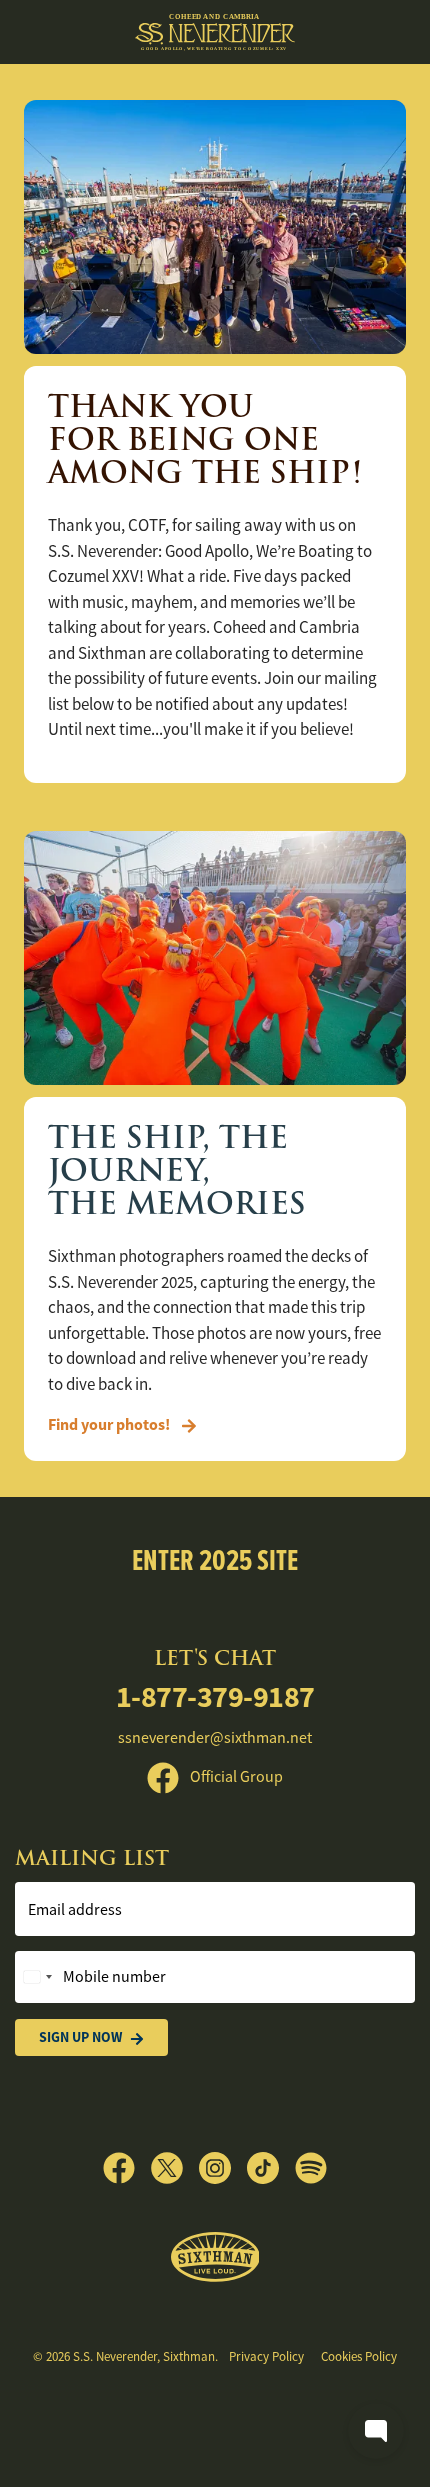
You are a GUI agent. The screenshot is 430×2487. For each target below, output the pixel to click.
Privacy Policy (266, 2356)
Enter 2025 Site (215, 1559)
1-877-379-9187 (215, 1696)
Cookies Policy (359, 2356)
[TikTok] (271, 2168)
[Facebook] (127, 2168)
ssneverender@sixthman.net (215, 1738)
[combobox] (37, 1977)
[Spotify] (311, 2168)
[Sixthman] (215, 2257)
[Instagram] (223, 2168)
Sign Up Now (80, 2037)
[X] (175, 2168)
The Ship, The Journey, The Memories (177, 1170)
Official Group (235, 1777)
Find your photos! (110, 1424)
